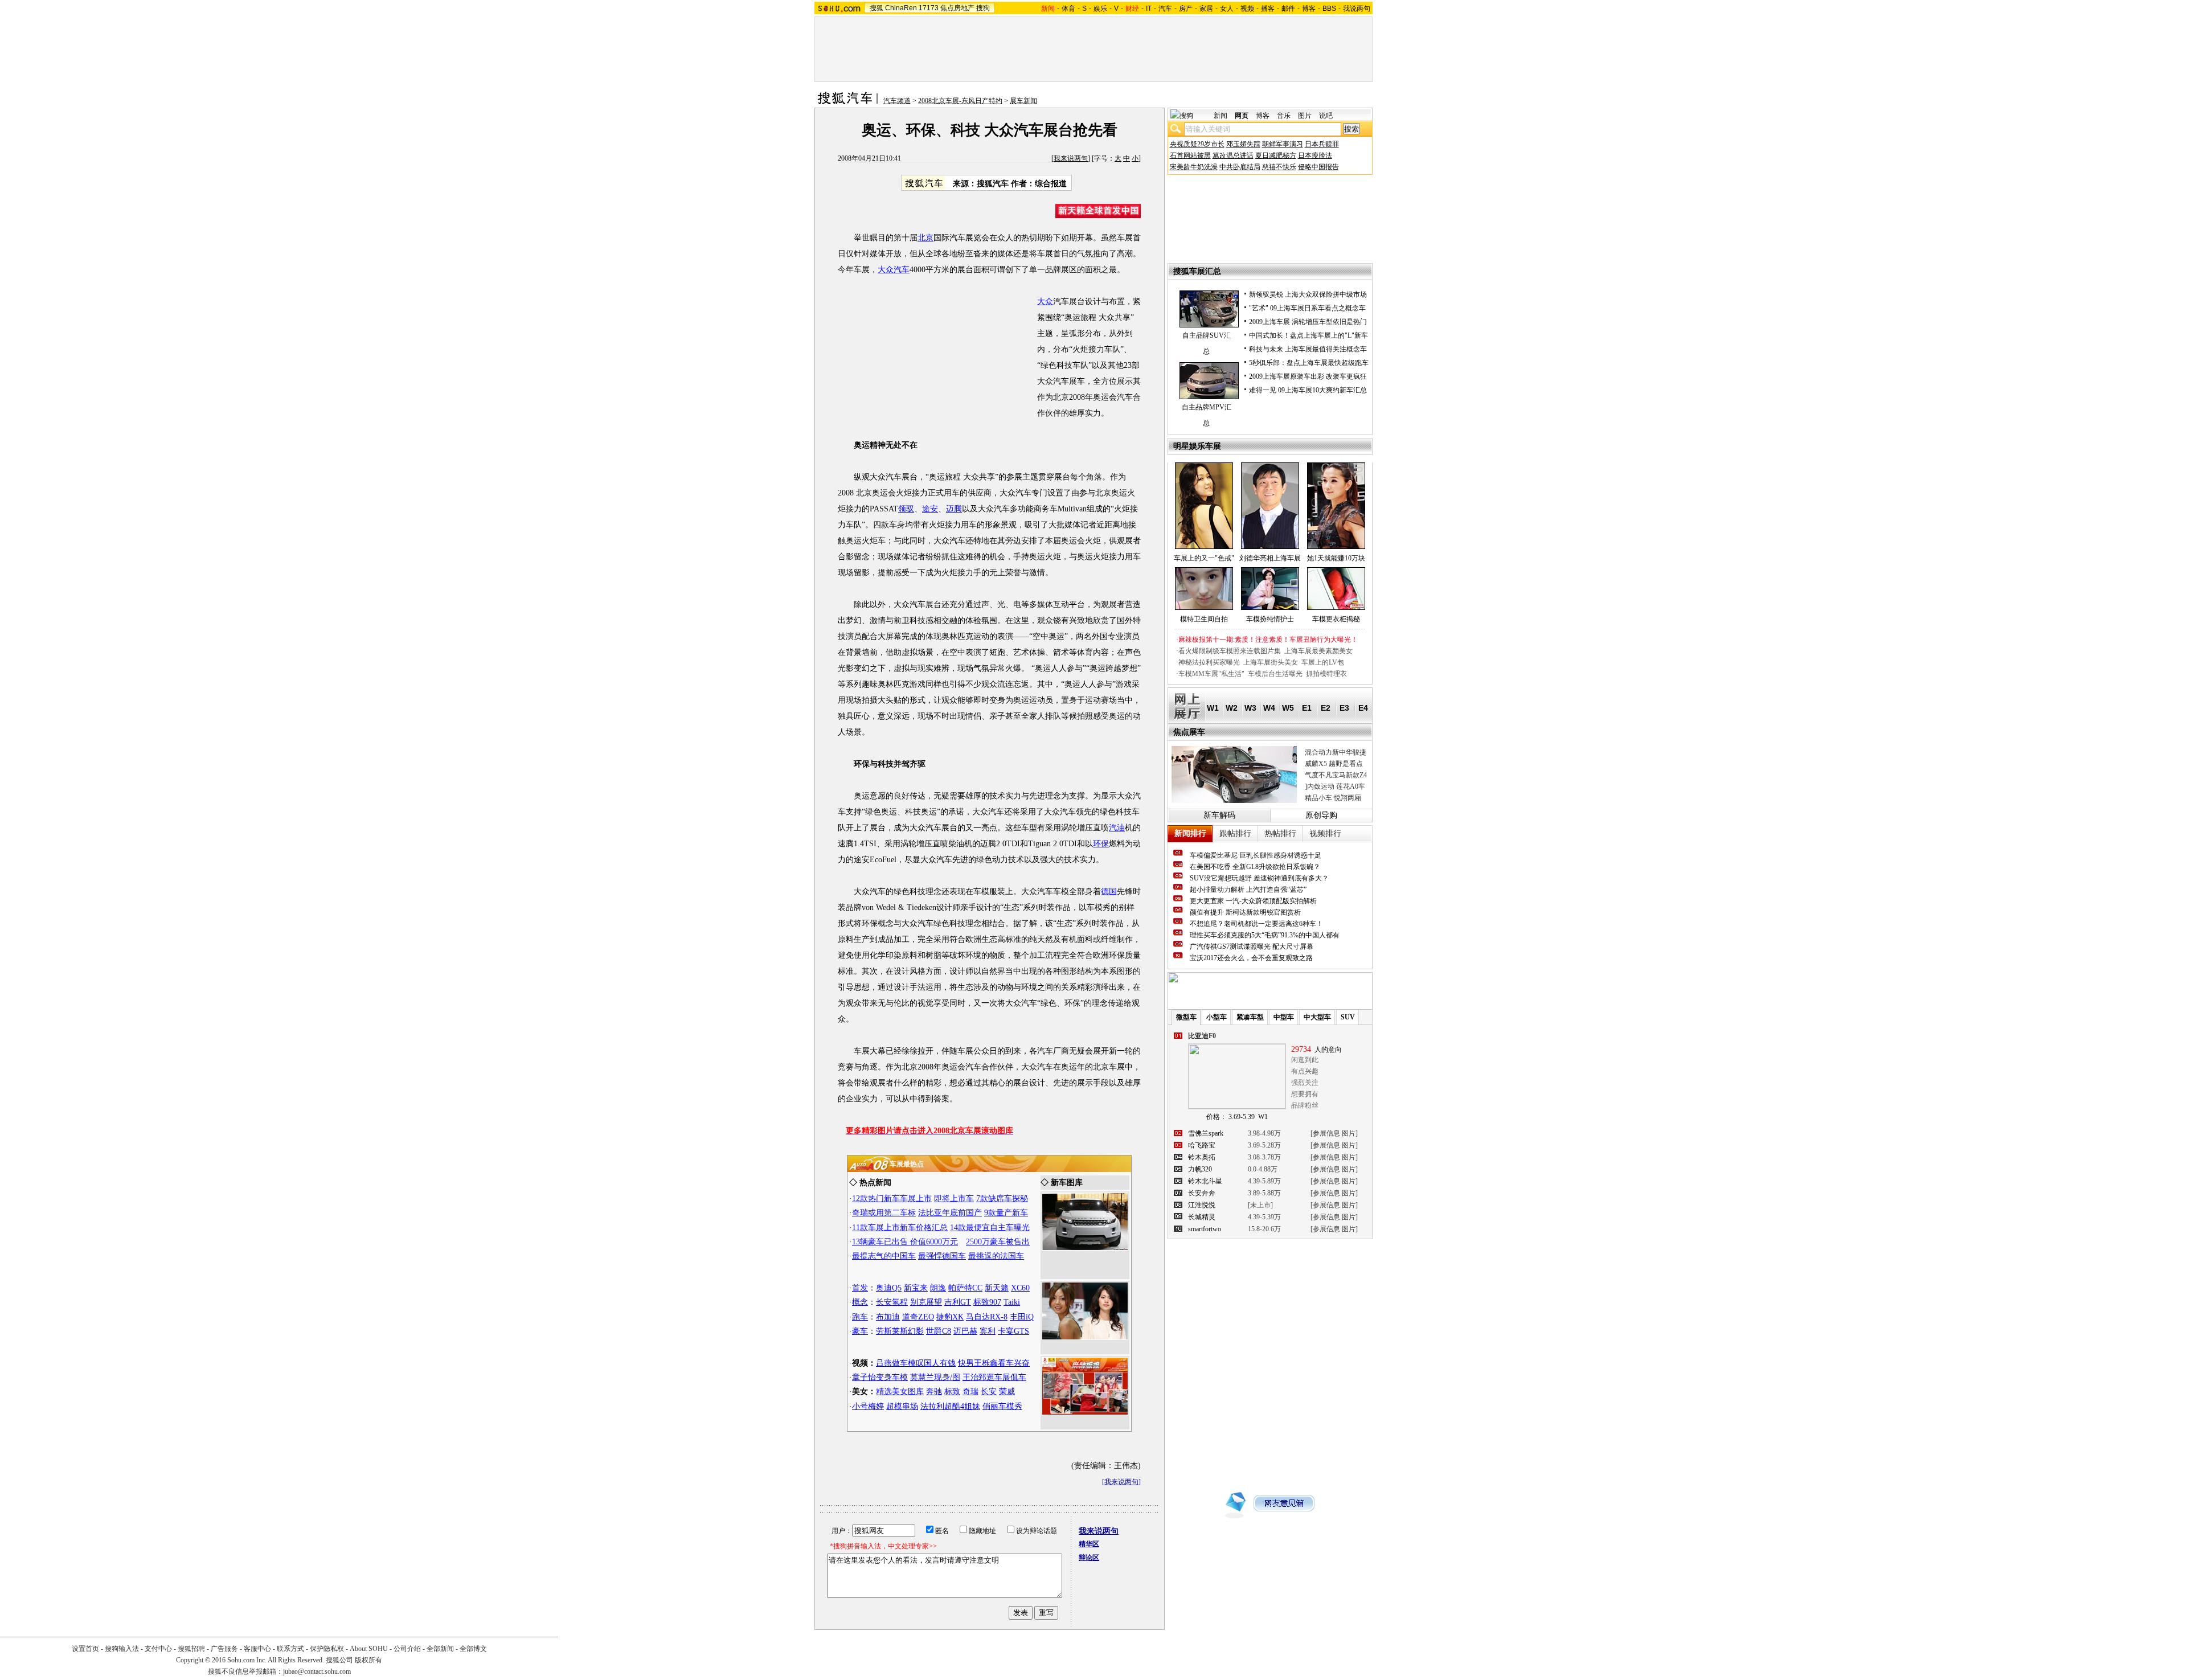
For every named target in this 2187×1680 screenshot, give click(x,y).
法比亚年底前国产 (950, 1213)
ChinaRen (901, 8)
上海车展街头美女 (1271, 662)
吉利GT (958, 1302)
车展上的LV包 (1323, 662)
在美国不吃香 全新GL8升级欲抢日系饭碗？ (1255, 867)
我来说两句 (1071, 158)
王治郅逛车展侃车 (994, 1377)
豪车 (860, 1331)
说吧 (1326, 116)
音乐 (1284, 116)
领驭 (906, 509)
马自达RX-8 (987, 1317)
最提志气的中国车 (884, 1256)
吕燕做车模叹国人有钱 (916, 1363)
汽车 (1165, 9)
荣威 (1007, 1392)
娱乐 (1100, 9)
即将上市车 (954, 1198)
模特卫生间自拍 (1204, 619)
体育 (1068, 9)
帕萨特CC (965, 1288)
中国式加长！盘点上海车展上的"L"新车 (1308, 335)
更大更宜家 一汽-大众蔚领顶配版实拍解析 (1253, 901)
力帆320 (1200, 1169)
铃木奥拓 (1202, 1157)
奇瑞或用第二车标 (884, 1213)
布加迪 (888, 1317)
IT (1149, 9)
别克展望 (926, 1302)
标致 (952, 1392)
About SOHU (369, 1649)
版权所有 (368, 1660)
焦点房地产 (957, 8)
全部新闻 (440, 1649)
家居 (1206, 9)
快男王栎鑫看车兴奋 (994, 1363)
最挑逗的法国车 (996, 1256)
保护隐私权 (327, 1649)
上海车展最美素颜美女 (1318, 651)
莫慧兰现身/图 (935, 1377)
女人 (1227, 9)
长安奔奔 (1202, 1193)
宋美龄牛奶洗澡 (1194, 167)
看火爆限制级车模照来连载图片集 (1230, 651)
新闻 (1221, 116)
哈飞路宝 (1202, 1145)
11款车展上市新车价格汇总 (900, 1228)
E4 (1363, 708)
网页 (1242, 116)
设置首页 (85, 1649)
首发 (860, 1288)
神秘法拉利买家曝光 (1209, 662)
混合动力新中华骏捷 (1336, 752)
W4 (1269, 708)
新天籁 (997, 1288)
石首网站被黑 (1190, 155)
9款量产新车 (1006, 1213)
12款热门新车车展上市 (892, 1198)
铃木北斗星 (1205, 1181)
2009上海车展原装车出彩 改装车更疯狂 (1308, 376)
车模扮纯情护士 (1270, 619)
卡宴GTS (1013, 1331)
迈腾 (954, 509)
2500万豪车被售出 (998, 1242)
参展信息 (1326, 1133)
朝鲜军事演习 (1283, 144)
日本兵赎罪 (1322, 144)
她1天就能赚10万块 (1336, 558)
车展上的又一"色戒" (1204, 558)
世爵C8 (939, 1331)
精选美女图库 (900, 1392)
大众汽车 (894, 270)
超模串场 (902, 1406)
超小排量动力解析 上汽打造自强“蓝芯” (1248, 890)
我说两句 (1357, 9)
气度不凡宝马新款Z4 (1336, 775)
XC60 (1020, 1288)
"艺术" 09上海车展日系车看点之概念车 (1307, 308)
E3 (1344, 708)
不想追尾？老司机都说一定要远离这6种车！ (1256, 924)
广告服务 (224, 1649)
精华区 (1089, 1544)
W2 (1232, 708)
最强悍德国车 (942, 1256)
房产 (1186, 9)
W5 (1288, 708)
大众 (1045, 302)
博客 (1309, 9)
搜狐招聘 (191, 1649)
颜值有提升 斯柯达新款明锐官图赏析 (1245, 912)
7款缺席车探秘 (1002, 1198)
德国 (1109, 892)
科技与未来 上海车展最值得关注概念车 (1308, 349)
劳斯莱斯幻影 (900, 1331)
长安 (989, 1392)
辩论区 (1089, 1558)
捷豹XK (950, 1317)
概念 (860, 1302)
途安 (930, 509)
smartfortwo (1205, 1229)
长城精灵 (1202, 1217)
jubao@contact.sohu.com (317, 1671)
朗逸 (938, 1288)
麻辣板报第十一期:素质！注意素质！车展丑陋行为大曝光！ (1268, 640)
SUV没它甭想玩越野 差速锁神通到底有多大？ (1259, 878)
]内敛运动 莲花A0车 (1335, 786)
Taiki (1012, 1302)
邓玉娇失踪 (1243, 144)
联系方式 (290, 1649)
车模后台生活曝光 (1275, 674)
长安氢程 (892, 1302)
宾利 (988, 1331)
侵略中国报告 (1318, 167)
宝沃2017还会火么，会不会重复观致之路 (1251, 958)
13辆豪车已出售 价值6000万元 (905, 1242)
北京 (925, 238)
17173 (929, 8)
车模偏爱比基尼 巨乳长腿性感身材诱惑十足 (1256, 855)
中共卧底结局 (1240, 167)
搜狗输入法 (122, 1649)
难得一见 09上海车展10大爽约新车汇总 (1308, 390)
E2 (1326, 708)
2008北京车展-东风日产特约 (960, 101)
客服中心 (257, 1649)
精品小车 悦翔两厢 (1333, 798)
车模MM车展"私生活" (1211, 674)
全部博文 (473, 1649)
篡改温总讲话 (1233, 155)
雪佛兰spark (1206, 1133)
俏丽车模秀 (1002, 1406)
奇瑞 (970, 1392)
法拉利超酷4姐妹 (950, 1406)
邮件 (1288, 9)
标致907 (987, 1302)
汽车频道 (897, 101)
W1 (1213, 708)
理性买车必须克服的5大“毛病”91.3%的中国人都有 (1265, 935)
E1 (1307, 708)
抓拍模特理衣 (1326, 674)
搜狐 (877, 8)
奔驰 (934, 1392)
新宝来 (916, 1288)
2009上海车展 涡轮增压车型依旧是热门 (1308, 322)
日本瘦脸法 (1315, 155)
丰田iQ (1022, 1317)
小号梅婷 (868, 1406)
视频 (1247, 9)
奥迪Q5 (889, 1288)
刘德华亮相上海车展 (1270, 558)
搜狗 (983, 8)
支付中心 (158, 1649)
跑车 (860, 1317)
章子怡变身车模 (880, 1377)
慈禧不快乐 (1279, 167)
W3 (1250, 708)
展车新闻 (1023, 101)
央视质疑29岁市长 (1197, 144)
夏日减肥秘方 (1276, 155)
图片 (1305, 116)
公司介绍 (407, 1649)
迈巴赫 (965, 1331)
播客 (1268, 9)
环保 (1101, 844)
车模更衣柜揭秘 (1336, 619)
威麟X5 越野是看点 (1334, 764)
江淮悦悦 (1202, 1205)
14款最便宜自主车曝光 (990, 1228)
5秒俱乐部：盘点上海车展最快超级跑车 (1309, 363)
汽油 (1117, 828)
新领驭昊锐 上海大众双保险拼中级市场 (1308, 294)
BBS (1329, 9)
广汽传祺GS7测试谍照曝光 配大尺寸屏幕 (1252, 946)
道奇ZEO (918, 1317)
